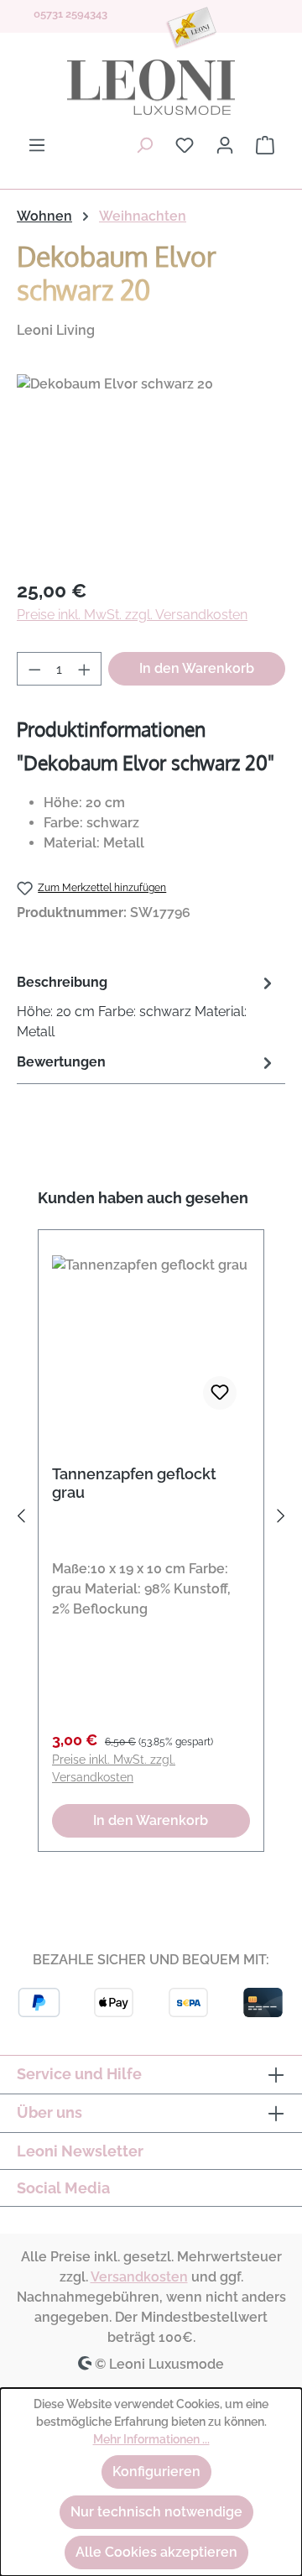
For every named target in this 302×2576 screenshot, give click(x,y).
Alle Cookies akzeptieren (156, 2552)
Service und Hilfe (79, 2074)
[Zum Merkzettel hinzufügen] (220, 1393)
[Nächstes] (281, 1519)
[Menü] (37, 145)
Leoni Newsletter (80, 2151)
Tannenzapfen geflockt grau (134, 1483)
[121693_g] (151, 469)
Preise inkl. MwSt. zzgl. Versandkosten (132, 615)
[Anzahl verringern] (34, 669)
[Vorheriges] (21, 1519)
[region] (151, 469)
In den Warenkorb (197, 668)
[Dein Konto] (225, 145)
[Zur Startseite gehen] (151, 87)
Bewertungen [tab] (61, 1062)
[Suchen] (144, 145)
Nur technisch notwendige (156, 2512)
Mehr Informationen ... (151, 2439)
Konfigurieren (156, 2472)
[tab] (147, 1006)
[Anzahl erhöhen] (85, 669)
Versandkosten (139, 2277)
